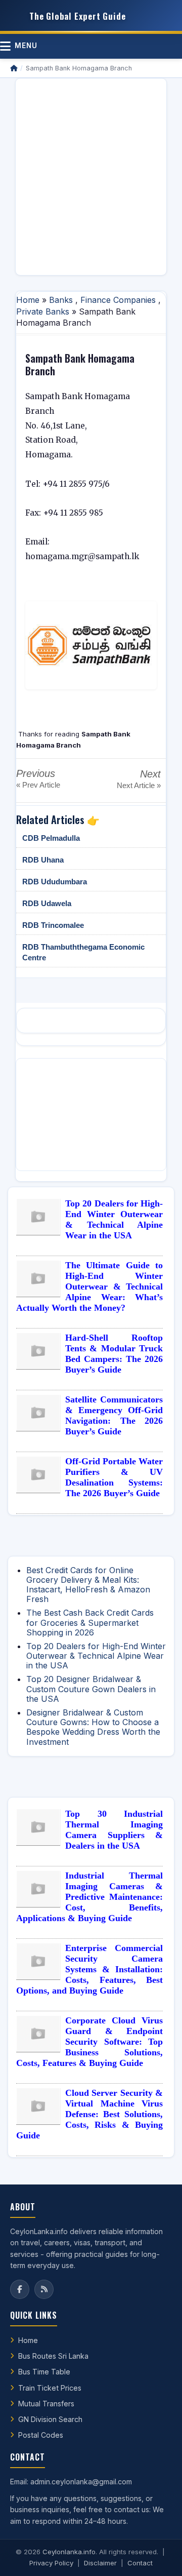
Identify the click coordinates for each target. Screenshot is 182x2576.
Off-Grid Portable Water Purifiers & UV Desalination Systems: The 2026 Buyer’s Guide (114, 1477)
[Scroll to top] (159, 2556)
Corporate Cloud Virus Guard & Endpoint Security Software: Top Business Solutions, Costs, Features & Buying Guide (89, 2042)
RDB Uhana (43, 860)
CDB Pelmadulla (51, 838)
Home (28, 300)
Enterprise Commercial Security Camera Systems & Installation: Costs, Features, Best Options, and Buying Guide (89, 1969)
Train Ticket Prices (50, 2388)
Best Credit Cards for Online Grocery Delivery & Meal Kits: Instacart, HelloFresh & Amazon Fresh (88, 1585)
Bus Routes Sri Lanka (53, 2356)
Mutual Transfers (46, 2404)
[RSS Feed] (44, 2289)
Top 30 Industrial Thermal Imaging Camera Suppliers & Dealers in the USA (114, 1830)
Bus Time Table (44, 2372)
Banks (61, 300)
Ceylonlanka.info (69, 2552)
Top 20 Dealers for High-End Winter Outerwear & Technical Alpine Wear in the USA (114, 1219)
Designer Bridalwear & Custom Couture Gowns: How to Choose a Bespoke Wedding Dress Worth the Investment (93, 1727)
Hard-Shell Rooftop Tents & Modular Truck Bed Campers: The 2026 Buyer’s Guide (114, 1354)
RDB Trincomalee (53, 925)
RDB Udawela (47, 903)
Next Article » (139, 785)
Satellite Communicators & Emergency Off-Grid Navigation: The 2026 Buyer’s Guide (114, 1415)
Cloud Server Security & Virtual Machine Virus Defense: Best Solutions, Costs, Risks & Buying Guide (89, 2114)
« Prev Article (38, 785)
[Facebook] (20, 2289)
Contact (140, 2563)
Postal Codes (41, 2435)
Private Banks (43, 311)
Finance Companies (118, 300)
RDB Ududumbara (55, 882)
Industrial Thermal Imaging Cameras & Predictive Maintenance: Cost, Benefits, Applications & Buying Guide (89, 1897)
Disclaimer (100, 2563)
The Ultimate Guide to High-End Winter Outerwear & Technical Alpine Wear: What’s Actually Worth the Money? (89, 1286)
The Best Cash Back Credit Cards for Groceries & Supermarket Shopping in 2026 (90, 1622)
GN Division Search (50, 2419)
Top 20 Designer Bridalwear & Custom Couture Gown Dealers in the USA (91, 1689)
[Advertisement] (91, 177)
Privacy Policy (51, 2563)
